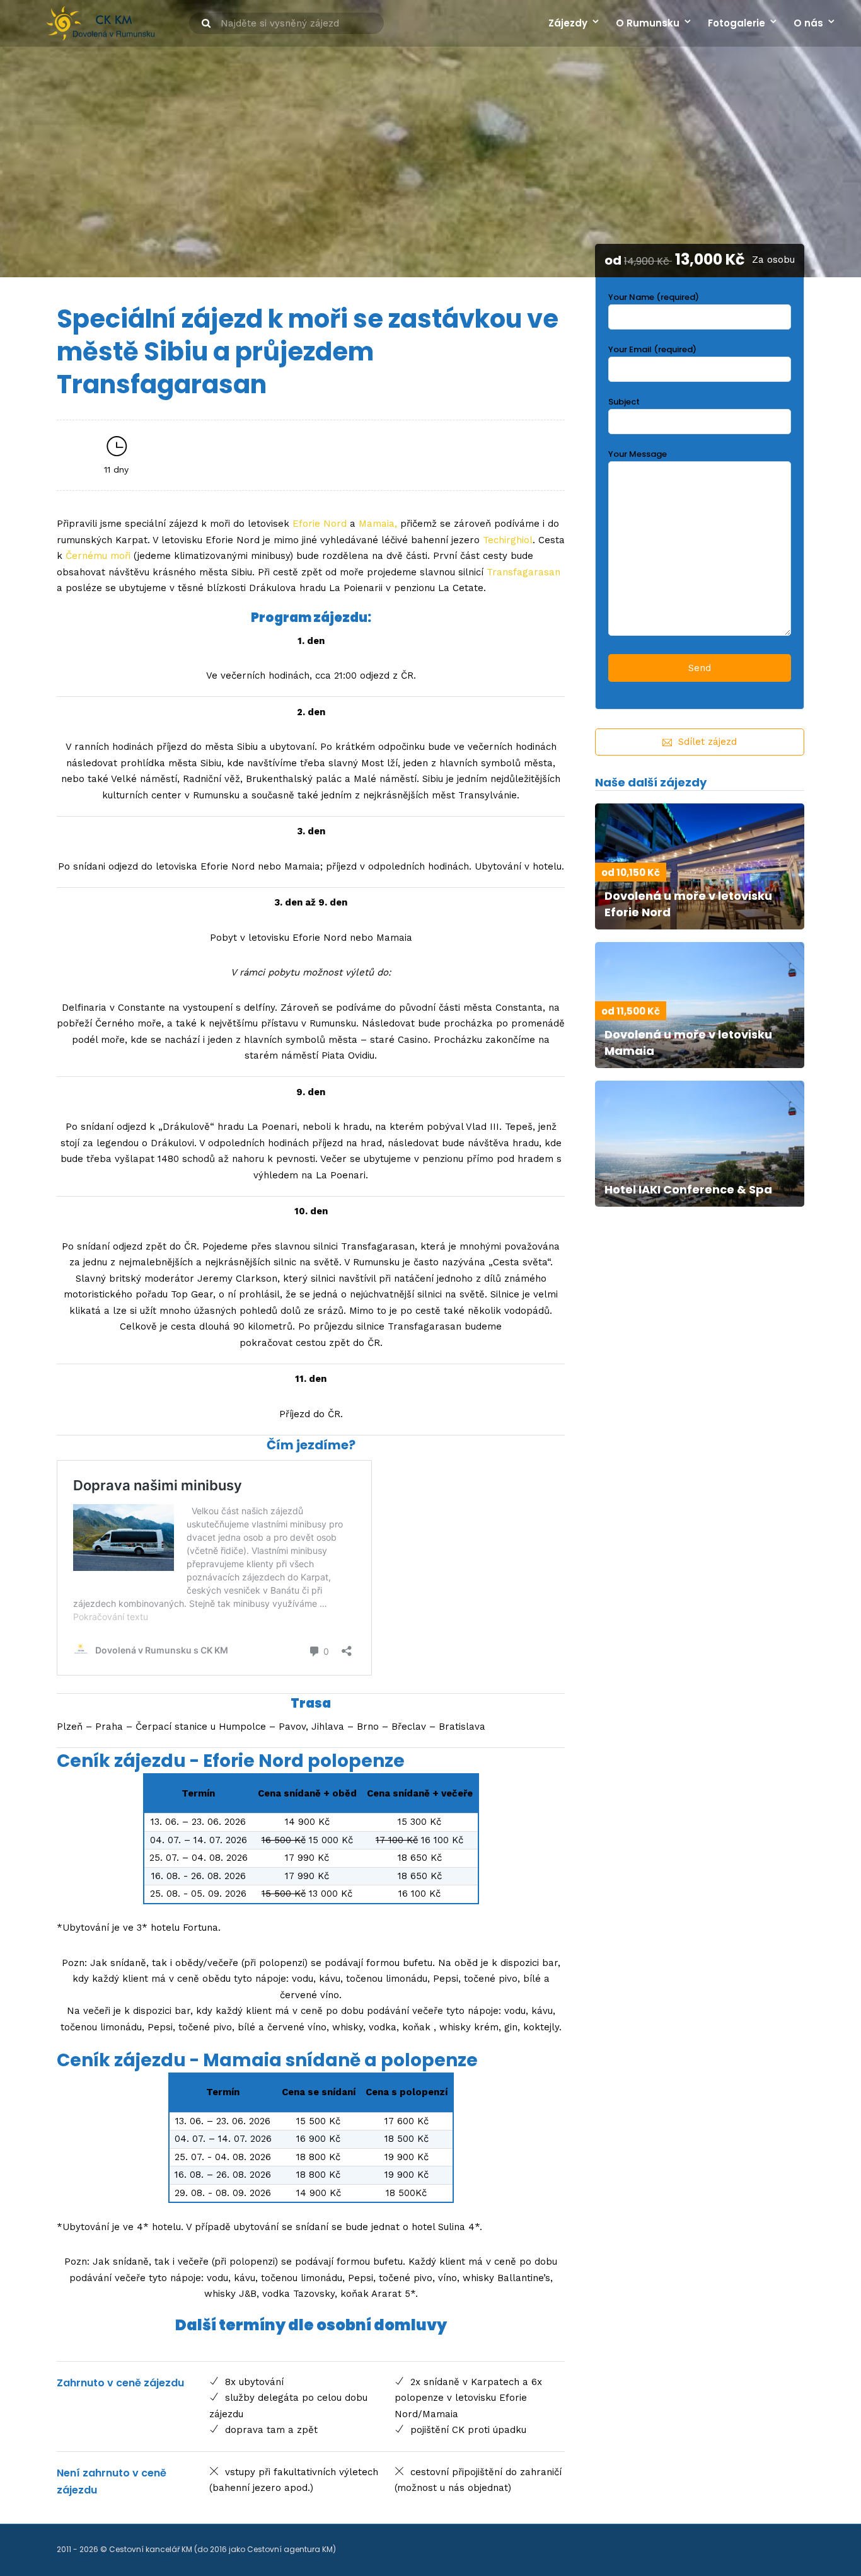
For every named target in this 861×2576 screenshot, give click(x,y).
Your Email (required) (652, 349)
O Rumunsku (648, 23)
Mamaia (377, 524)
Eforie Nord (320, 524)
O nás (808, 23)
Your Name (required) (654, 297)
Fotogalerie (737, 23)
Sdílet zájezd (708, 742)
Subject (624, 402)
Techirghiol (508, 540)
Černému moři (98, 556)
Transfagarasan (523, 572)
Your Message (638, 454)
